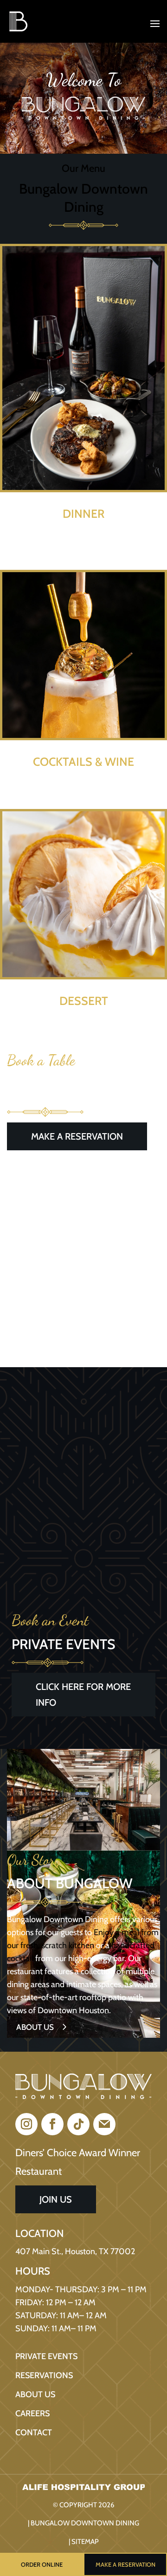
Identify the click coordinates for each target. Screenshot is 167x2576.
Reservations (44, 2375)
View (84, 544)
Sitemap (85, 2542)
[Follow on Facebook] (52, 2124)
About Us (35, 2027)
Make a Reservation (125, 2564)
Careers (32, 2413)
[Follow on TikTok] (78, 2124)
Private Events (46, 2356)
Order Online (42, 2564)
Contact (34, 2433)
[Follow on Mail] (104, 2124)
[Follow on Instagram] (26, 2124)
